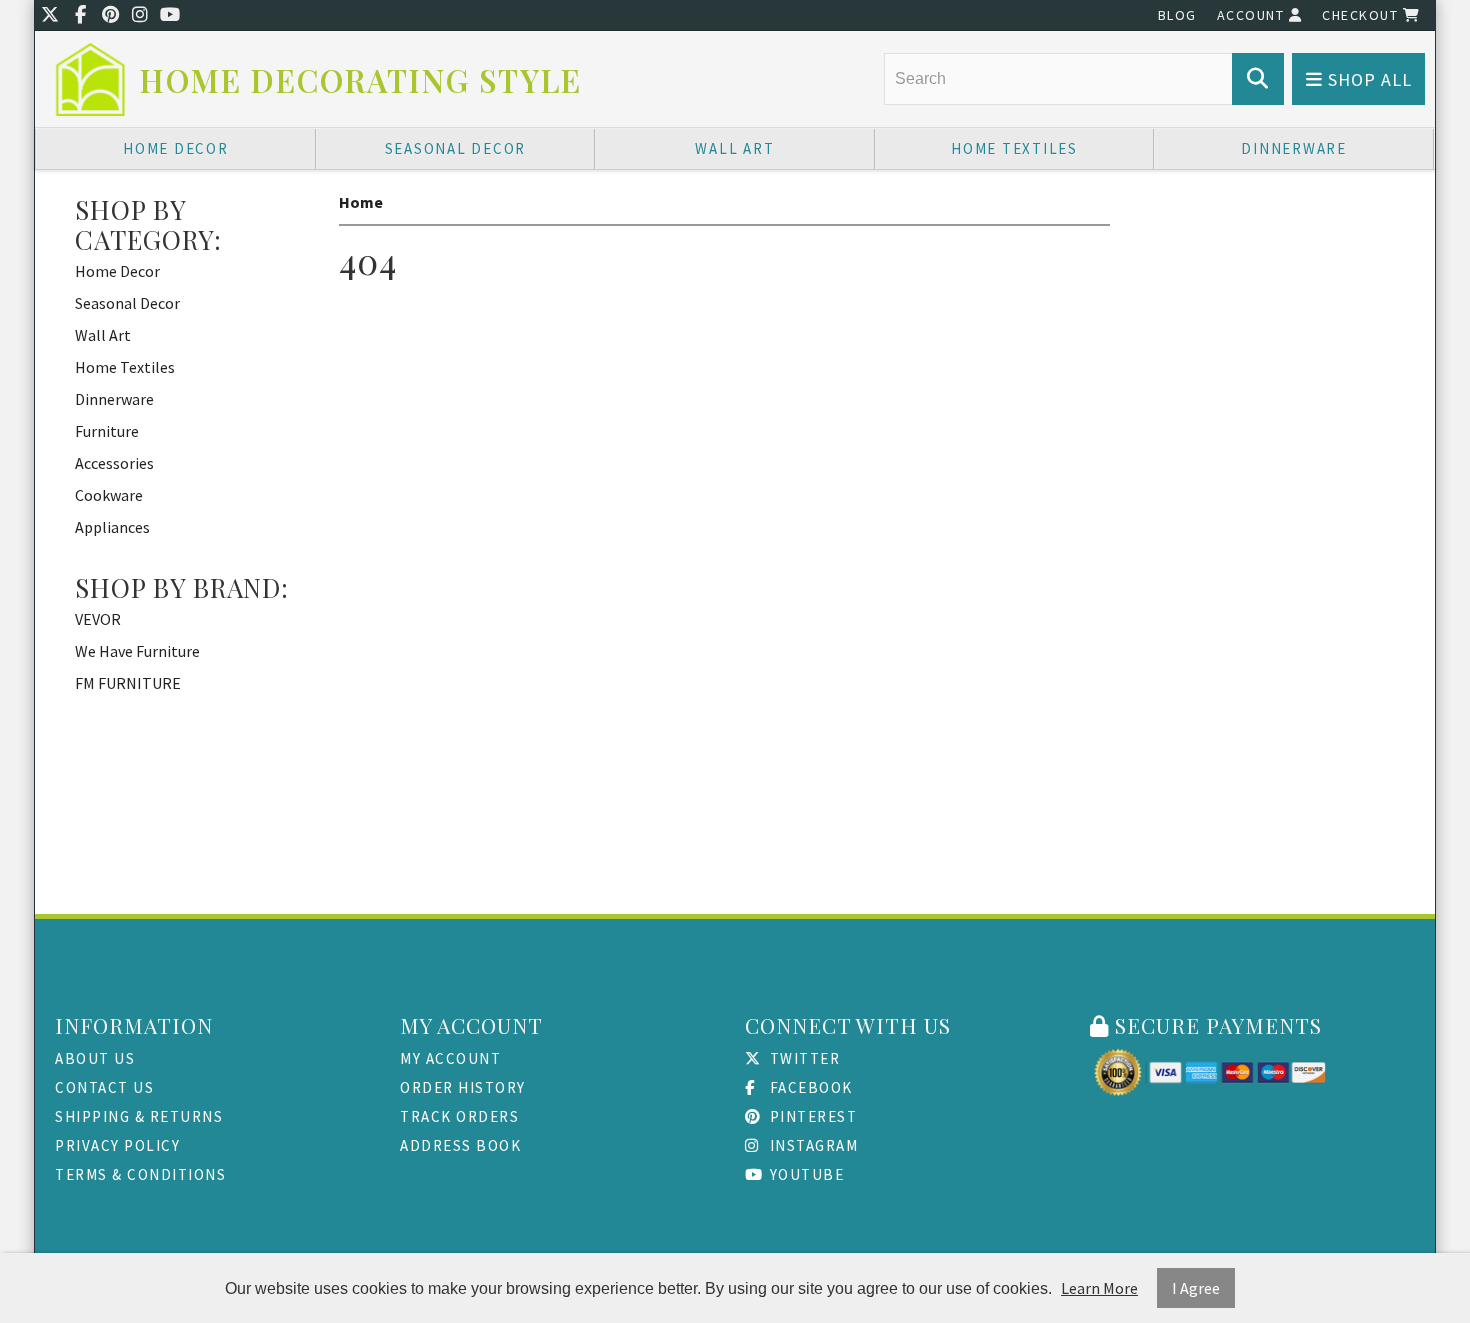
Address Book (460, 1145)
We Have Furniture (137, 651)
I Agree (1196, 1288)
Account (1253, 15)
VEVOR (98, 619)
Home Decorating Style (361, 80)
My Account (450, 1058)
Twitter (802, 1058)
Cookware (109, 495)
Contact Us (104, 1087)
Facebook (809, 1087)
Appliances (112, 527)
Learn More (1099, 1288)
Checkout (1362, 15)
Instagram (811, 1145)
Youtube (804, 1174)
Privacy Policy (117, 1145)
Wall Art (734, 148)
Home (361, 202)
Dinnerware (1294, 148)
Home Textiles (1014, 148)
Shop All (1367, 79)
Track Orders (459, 1116)
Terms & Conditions (140, 1174)
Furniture (107, 431)
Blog (1177, 15)
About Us (95, 1058)
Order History (463, 1087)
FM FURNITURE (128, 683)
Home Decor (176, 148)
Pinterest (811, 1116)
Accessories (114, 463)
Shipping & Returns (139, 1116)
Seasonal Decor (456, 148)
